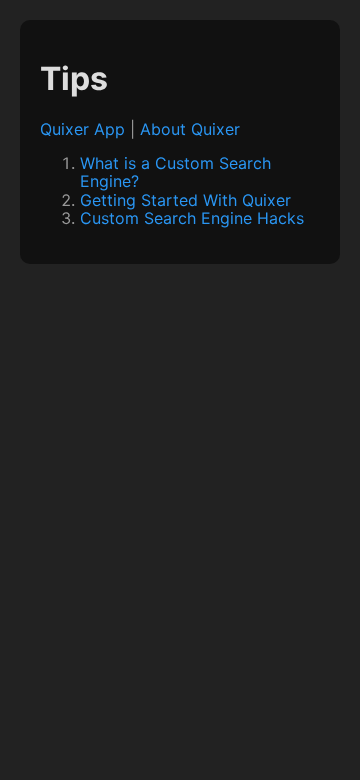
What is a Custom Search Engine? (175, 172)
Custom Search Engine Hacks (192, 218)
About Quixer (190, 129)
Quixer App (82, 129)
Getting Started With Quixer (185, 200)
